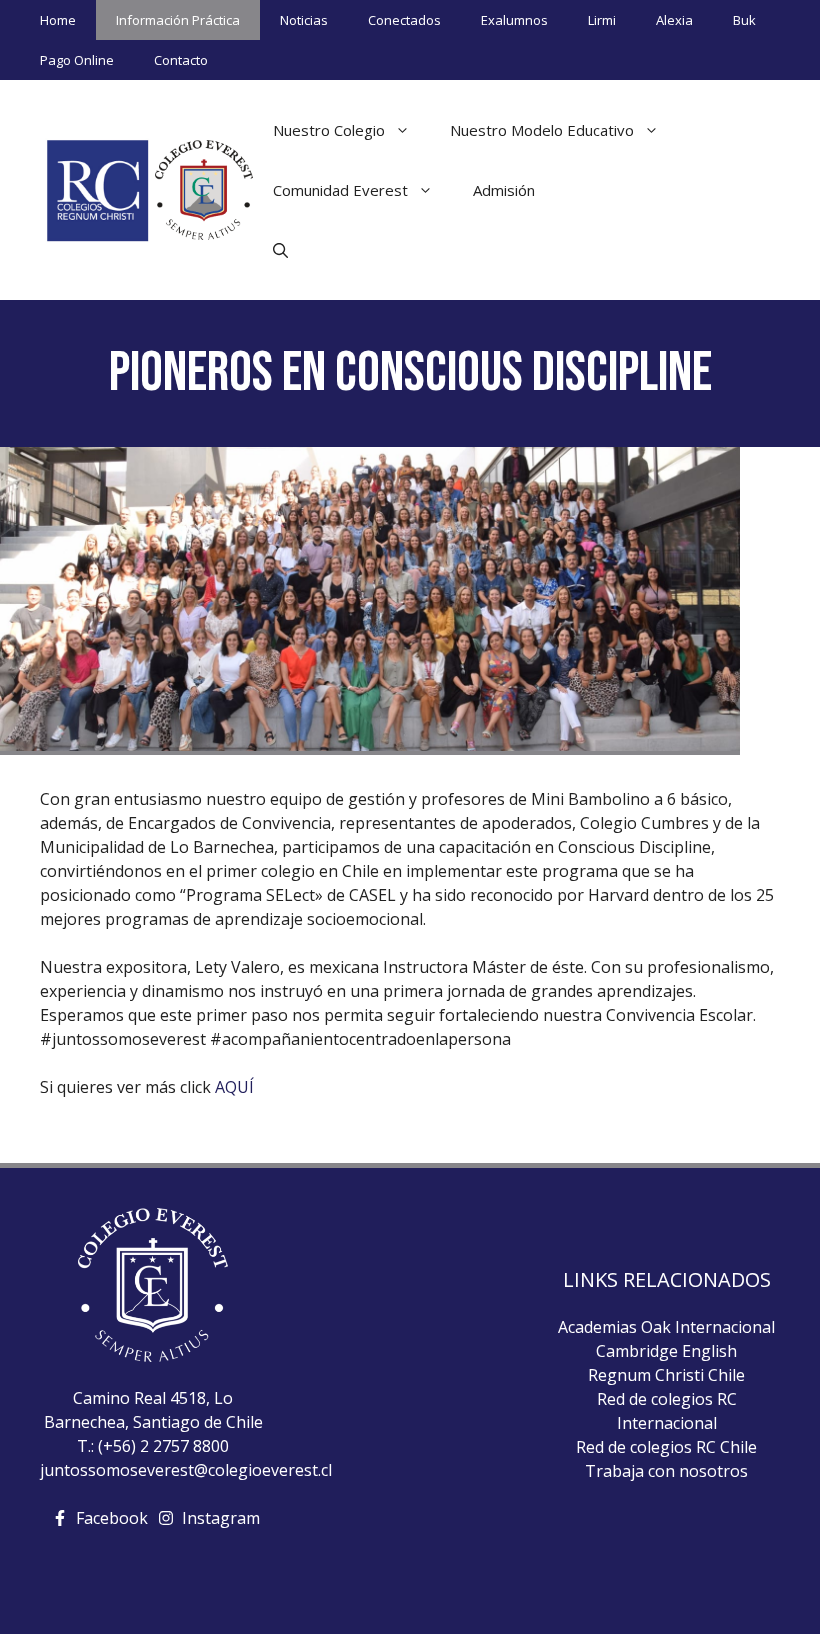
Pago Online (77, 60)
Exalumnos (514, 20)
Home (58, 20)
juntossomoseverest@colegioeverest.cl (186, 1470)
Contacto (181, 60)
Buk (744, 20)
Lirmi (602, 20)
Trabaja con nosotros (666, 1471)
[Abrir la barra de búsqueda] (280, 250)
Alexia (674, 20)
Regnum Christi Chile (666, 1375)
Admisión (504, 190)
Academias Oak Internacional (666, 1327)
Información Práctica (178, 20)
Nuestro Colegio (329, 130)
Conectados (404, 20)
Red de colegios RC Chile (666, 1447)
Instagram (221, 1518)
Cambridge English (666, 1351)
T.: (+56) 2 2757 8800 (153, 1446)
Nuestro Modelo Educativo (542, 130)
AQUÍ (234, 1087)
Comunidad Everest (340, 190)
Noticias (304, 20)
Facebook (112, 1518)
